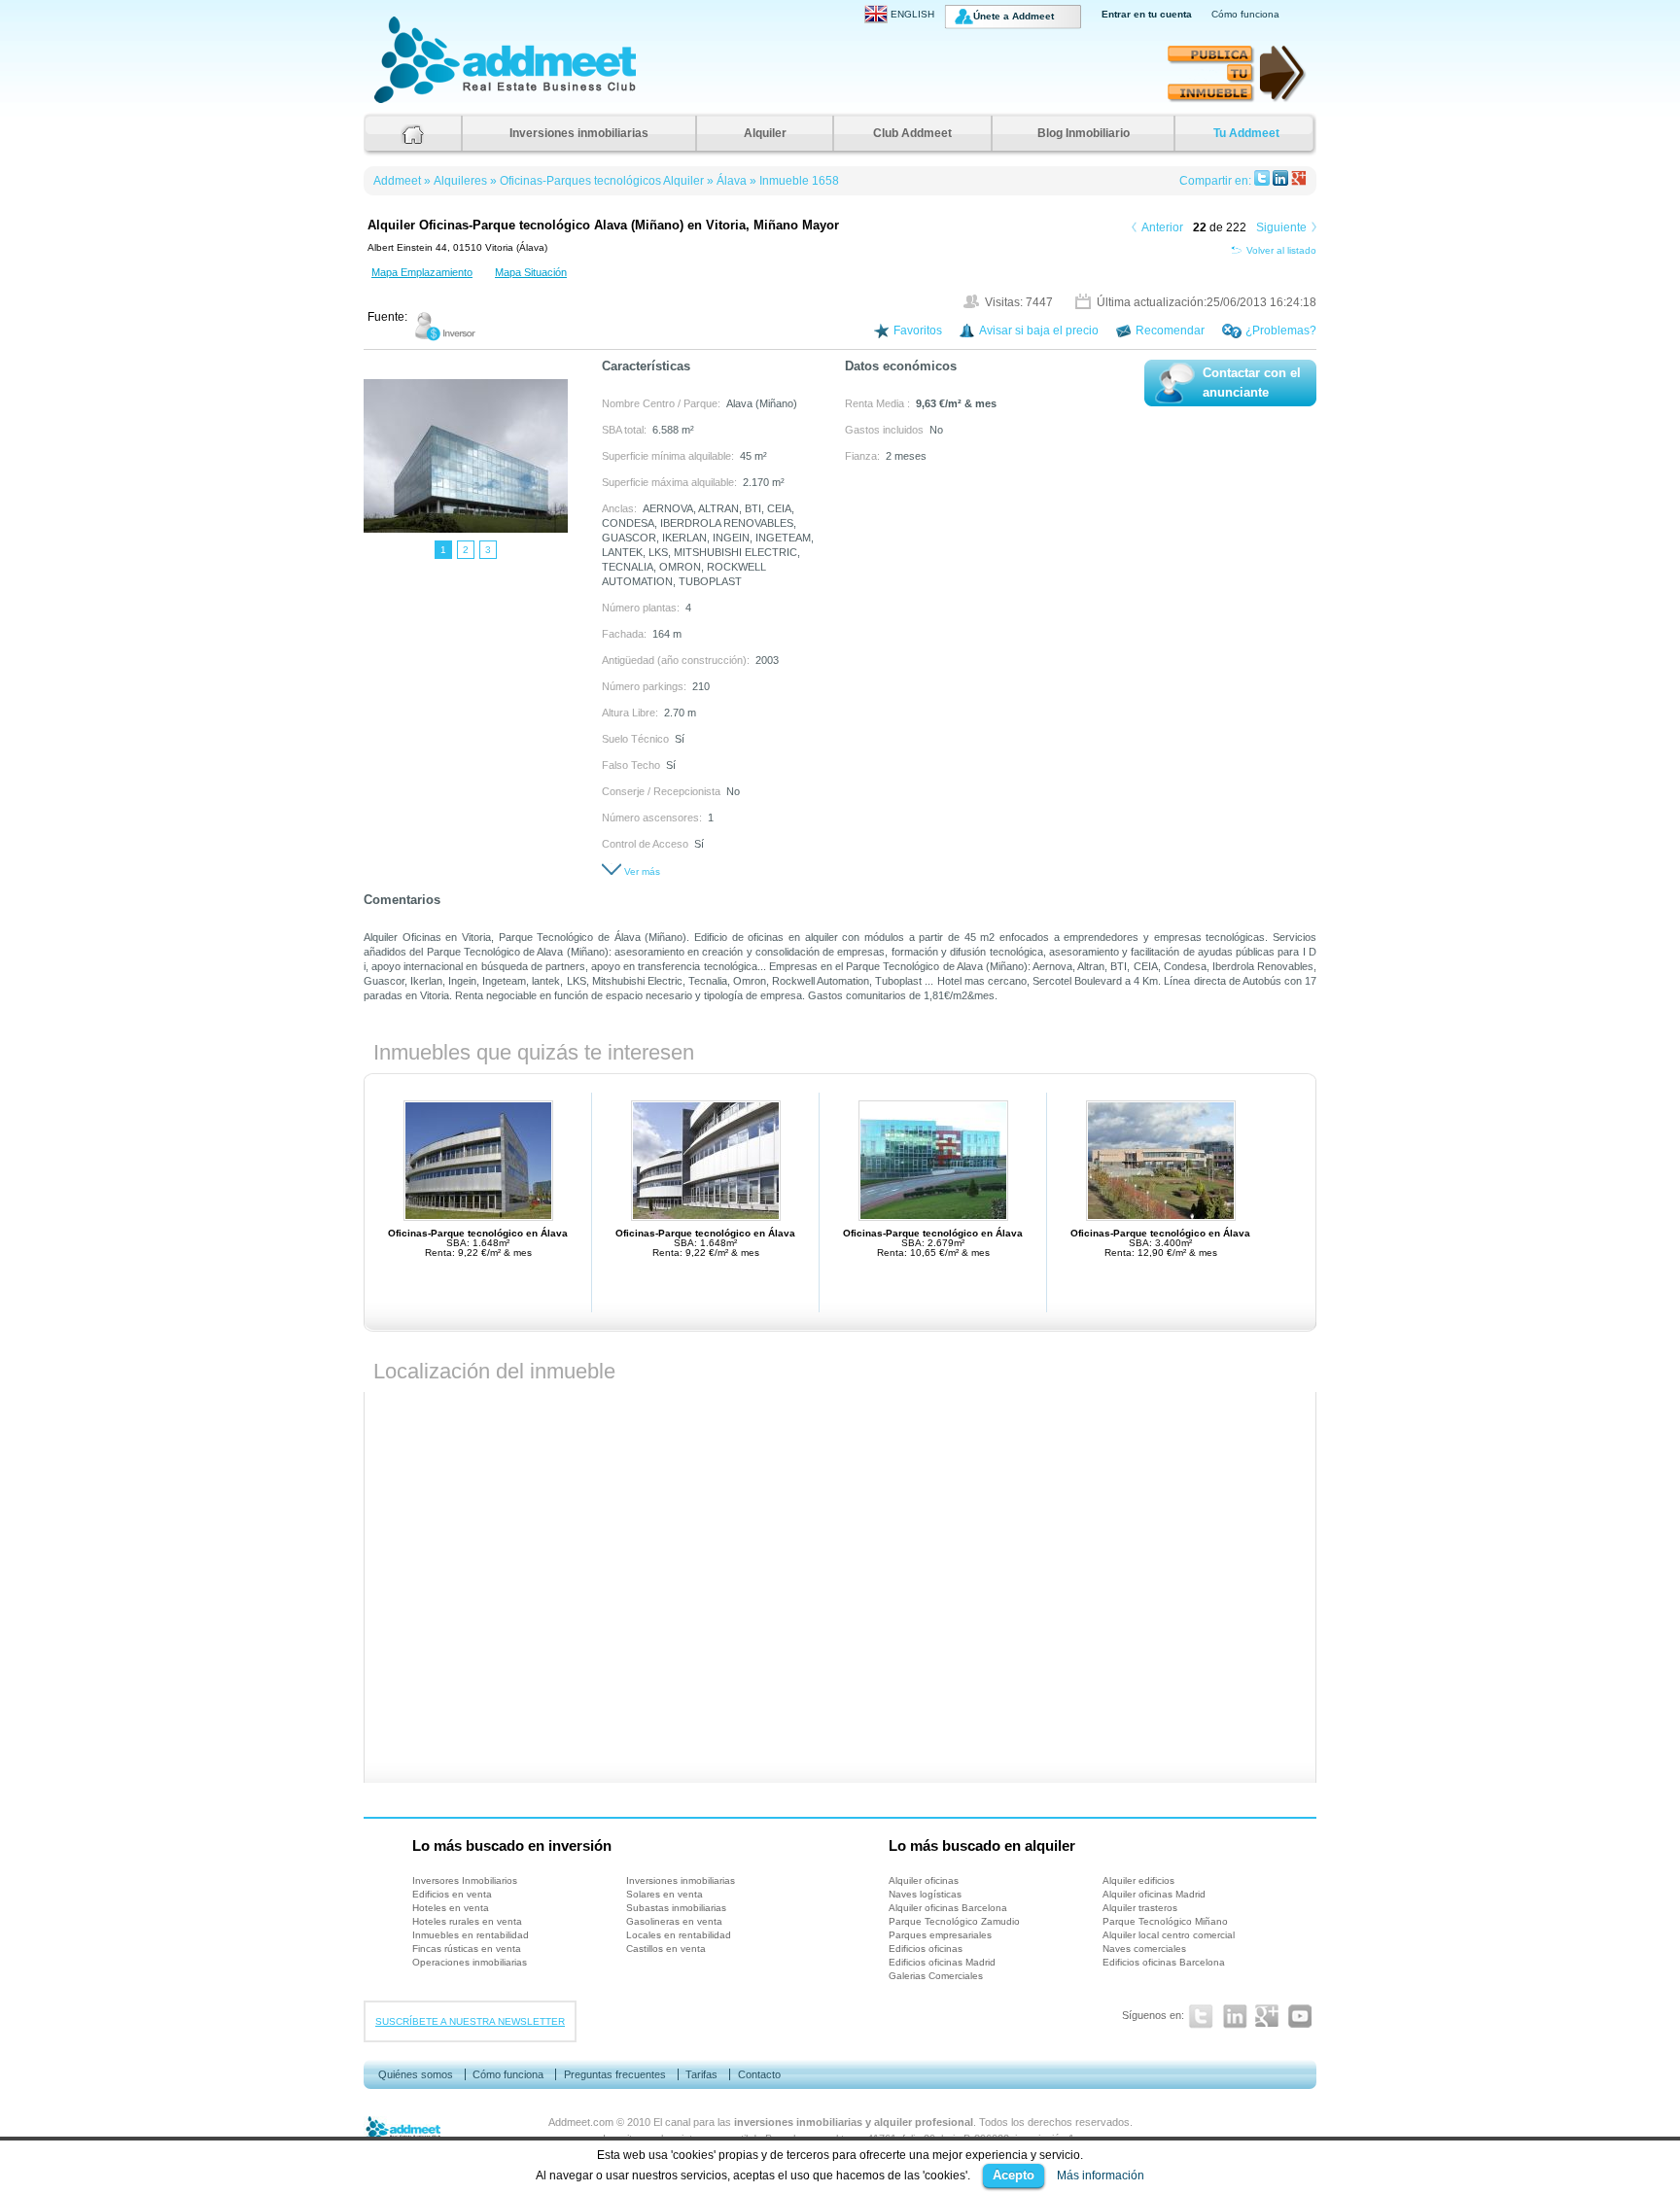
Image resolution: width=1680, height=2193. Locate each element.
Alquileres (460, 181)
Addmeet (394, 103)
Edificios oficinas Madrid (942, 1962)
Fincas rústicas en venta (467, 1949)
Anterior (1162, 227)
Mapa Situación (531, 272)
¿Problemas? (1281, 331)
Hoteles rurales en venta (467, 1921)
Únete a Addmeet (1014, 16)
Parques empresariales (940, 1935)
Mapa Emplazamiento (422, 272)
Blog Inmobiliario (1084, 133)
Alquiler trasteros (1140, 1908)
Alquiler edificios (1138, 1880)
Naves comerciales (1144, 1949)
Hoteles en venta (451, 1908)
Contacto (759, 2074)
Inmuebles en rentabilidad (471, 1935)
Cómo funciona (1245, 14)
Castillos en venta (666, 1949)
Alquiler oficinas (924, 1880)
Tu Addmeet (1246, 133)
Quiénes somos (416, 2074)
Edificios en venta (452, 1894)
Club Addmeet (912, 133)
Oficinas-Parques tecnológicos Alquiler (602, 181)
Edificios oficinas (926, 1949)
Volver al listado (1281, 250)
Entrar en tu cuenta (1147, 14)
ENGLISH (912, 14)
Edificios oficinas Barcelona (1164, 1962)
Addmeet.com (581, 2122)
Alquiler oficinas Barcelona (948, 1908)
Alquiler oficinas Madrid (1154, 1894)
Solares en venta (665, 1894)
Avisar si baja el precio (1039, 331)
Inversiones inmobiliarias (579, 133)
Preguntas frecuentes (615, 2074)
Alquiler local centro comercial (1169, 1935)
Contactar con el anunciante (1252, 383)
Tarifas (701, 2074)
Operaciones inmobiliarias (470, 1962)
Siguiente (1281, 227)
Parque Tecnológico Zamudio (954, 1921)
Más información (1101, 2176)
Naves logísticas (925, 1894)
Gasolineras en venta (674, 1921)
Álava (732, 181)
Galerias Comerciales (936, 1976)
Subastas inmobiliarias (676, 1908)
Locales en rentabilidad (679, 1935)
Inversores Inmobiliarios (465, 1880)
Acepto (1014, 2175)
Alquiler (765, 133)
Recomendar (1170, 331)
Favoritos (918, 331)
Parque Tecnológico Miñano (1165, 1921)
